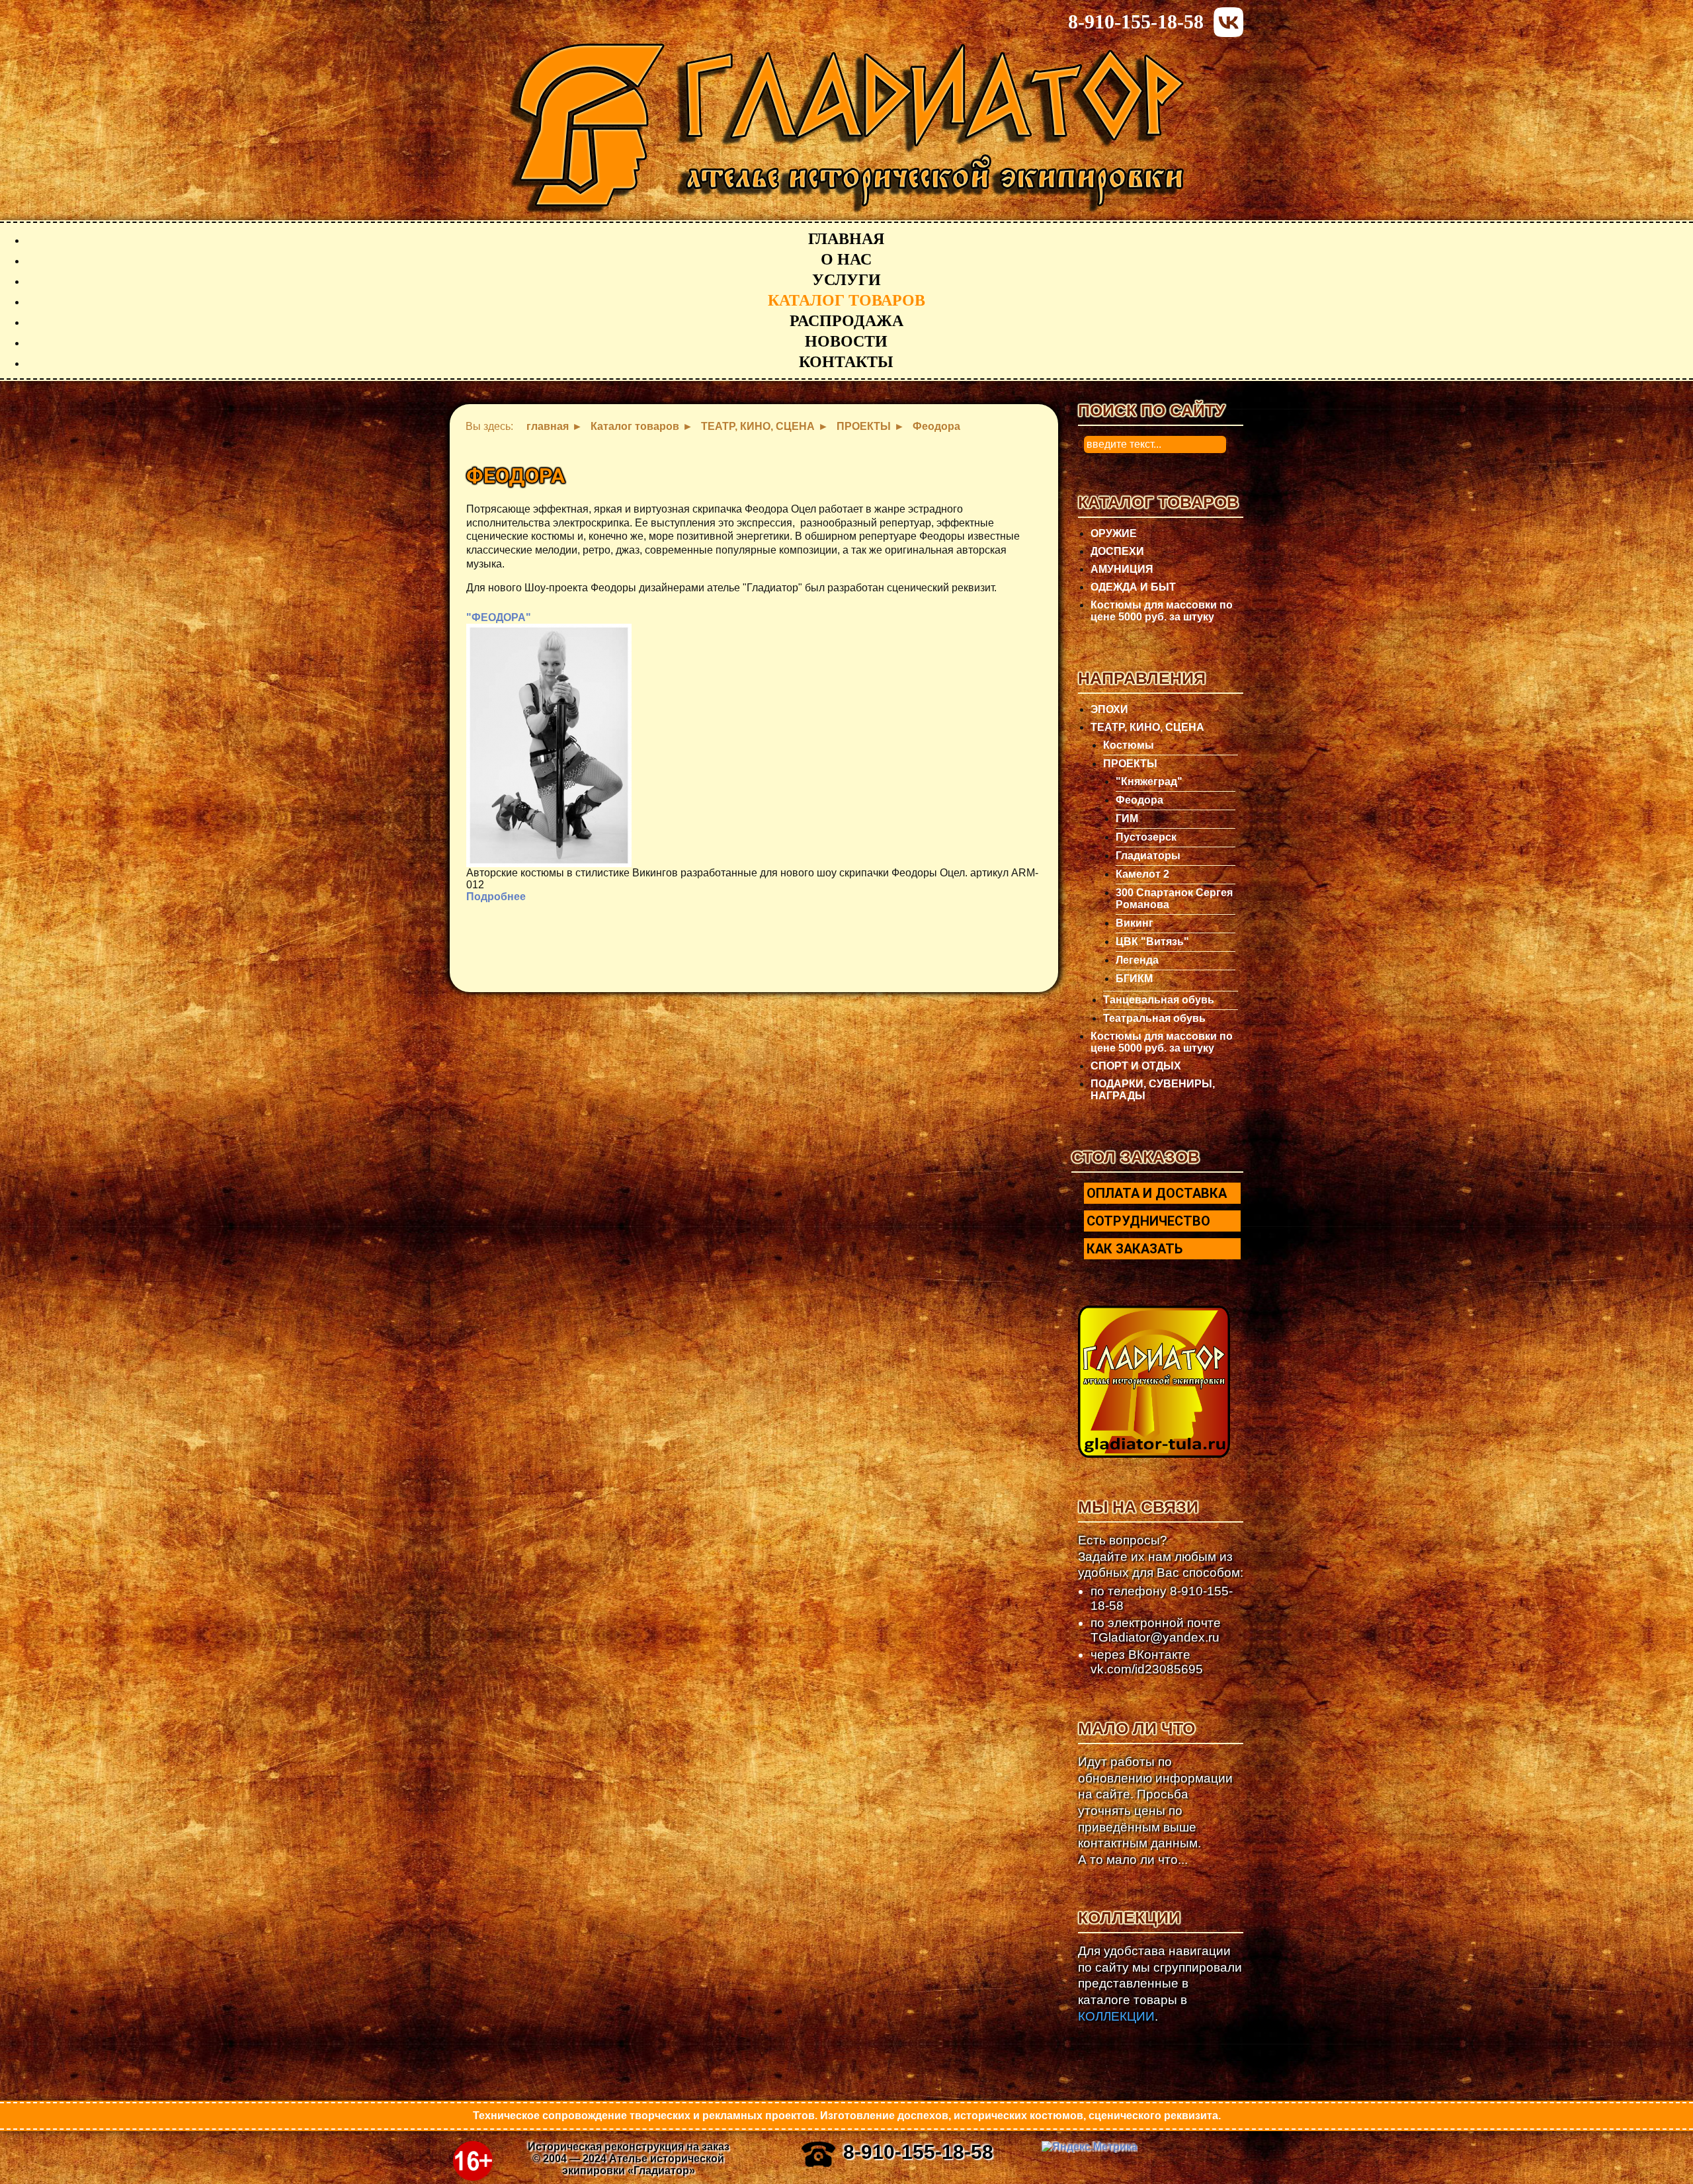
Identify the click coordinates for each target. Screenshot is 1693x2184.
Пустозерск (1146, 837)
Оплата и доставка (1157, 1193)
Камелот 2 (1142, 874)
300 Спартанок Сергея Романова (1174, 899)
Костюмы (1129, 745)
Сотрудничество (1148, 1221)
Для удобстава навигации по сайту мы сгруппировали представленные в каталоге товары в (1160, 1984)
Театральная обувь (1154, 1018)
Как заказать (1135, 1249)
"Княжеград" (1149, 781)
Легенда (1137, 960)
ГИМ (1127, 819)
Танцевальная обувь (1159, 1000)
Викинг (1135, 923)
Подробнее (496, 897)
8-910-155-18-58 (1136, 21)
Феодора (1139, 800)
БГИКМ (1134, 979)
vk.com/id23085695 (1147, 1669)
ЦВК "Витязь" (1152, 942)
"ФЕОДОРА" (499, 617)
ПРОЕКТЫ (1130, 764)
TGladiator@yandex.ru (1155, 1637)
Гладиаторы (1148, 856)
